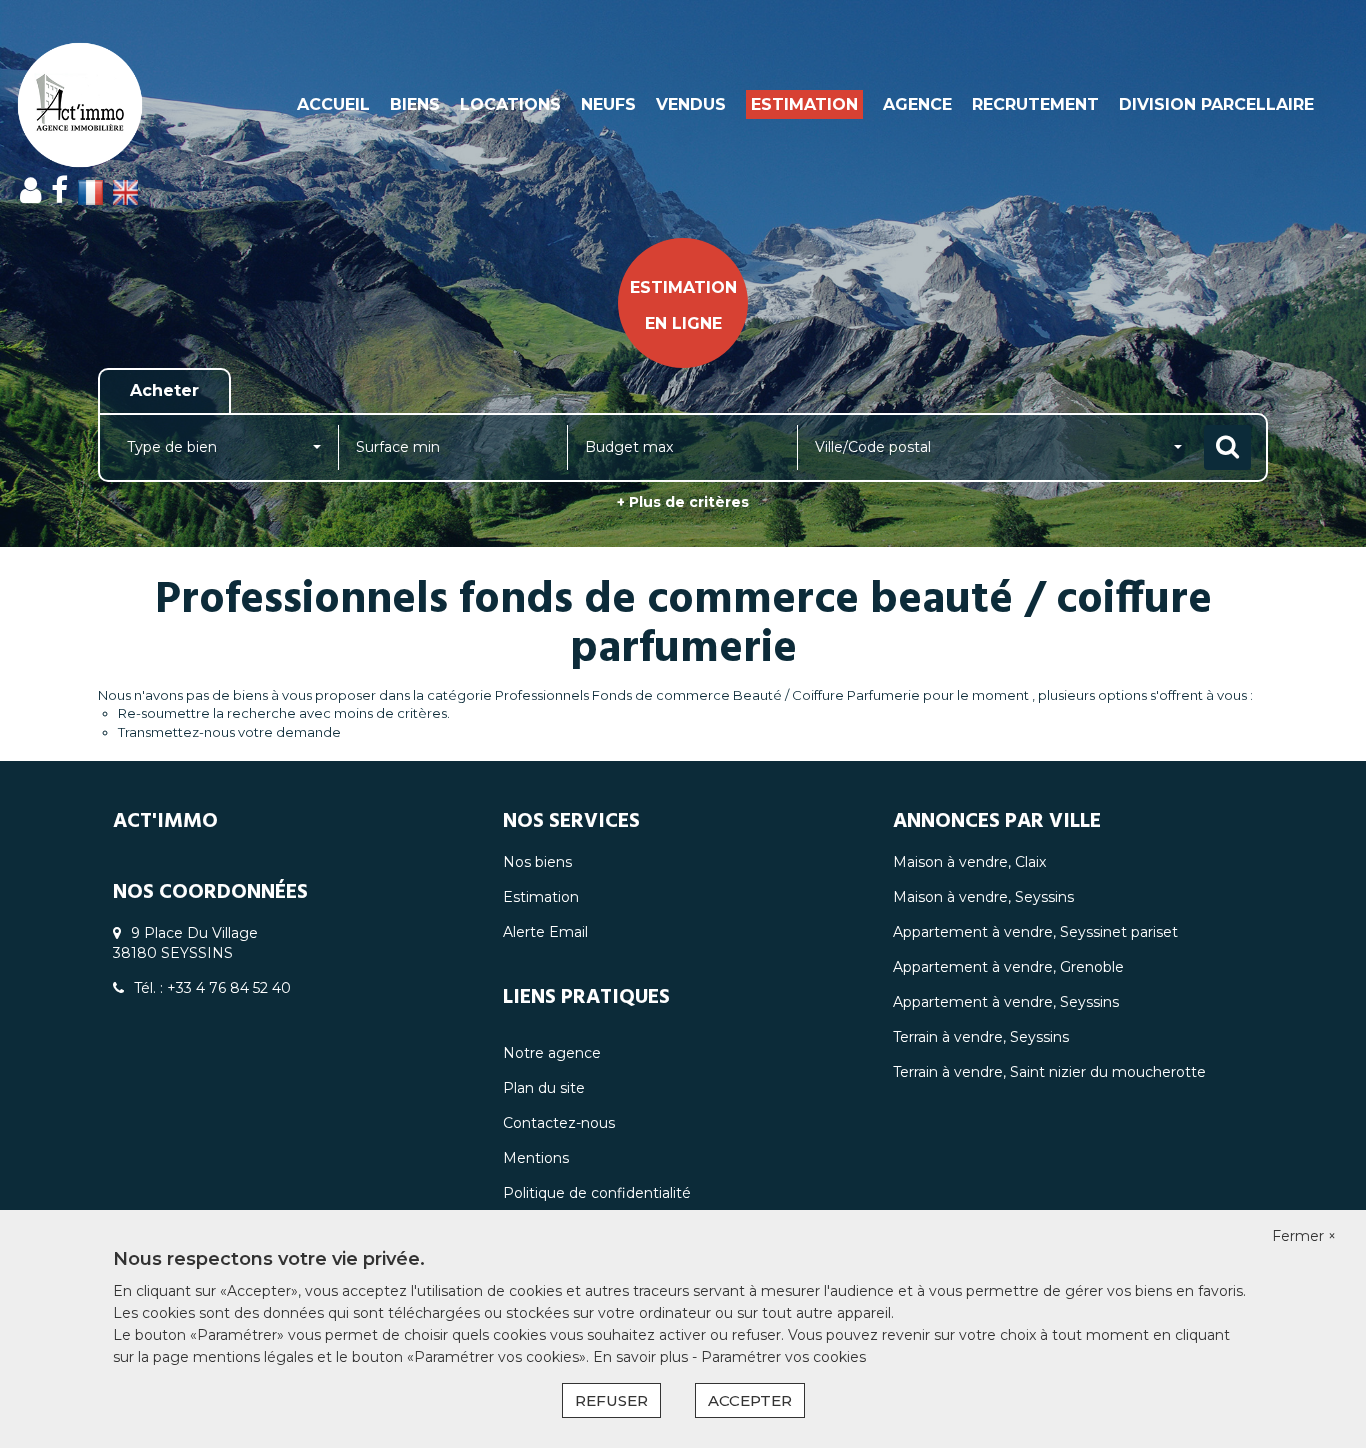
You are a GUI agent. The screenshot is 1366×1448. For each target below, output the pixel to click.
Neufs (608, 104)
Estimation (804, 104)
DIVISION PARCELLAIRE (1216, 104)
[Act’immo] (123, 105)
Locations (510, 104)
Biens (415, 104)
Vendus (691, 104)
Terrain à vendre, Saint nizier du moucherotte (1049, 1072)
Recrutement (1035, 104)
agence (917, 104)
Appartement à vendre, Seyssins (1006, 1002)
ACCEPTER (750, 1400)
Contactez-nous (559, 1123)
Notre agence (552, 1053)
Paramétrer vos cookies (783, 1357)
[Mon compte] (30, 190)
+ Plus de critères (683, 502)
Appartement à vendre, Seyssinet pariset (1035, 932)
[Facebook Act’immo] (59, 190)
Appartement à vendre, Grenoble (1008, 967)
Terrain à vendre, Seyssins (981, 1037)
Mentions (536, 1158)
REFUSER (611, 1400)
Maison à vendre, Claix (969, 862)
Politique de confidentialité (597, 1193)
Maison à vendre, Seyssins (983, 897)
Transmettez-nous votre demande (229, 732)
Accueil (333, 104)
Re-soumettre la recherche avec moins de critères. (284, 713)
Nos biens (537, 862)
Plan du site (544, 1088)
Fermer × (1304, 1236)
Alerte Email (545, 932)
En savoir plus (642, 1357)
